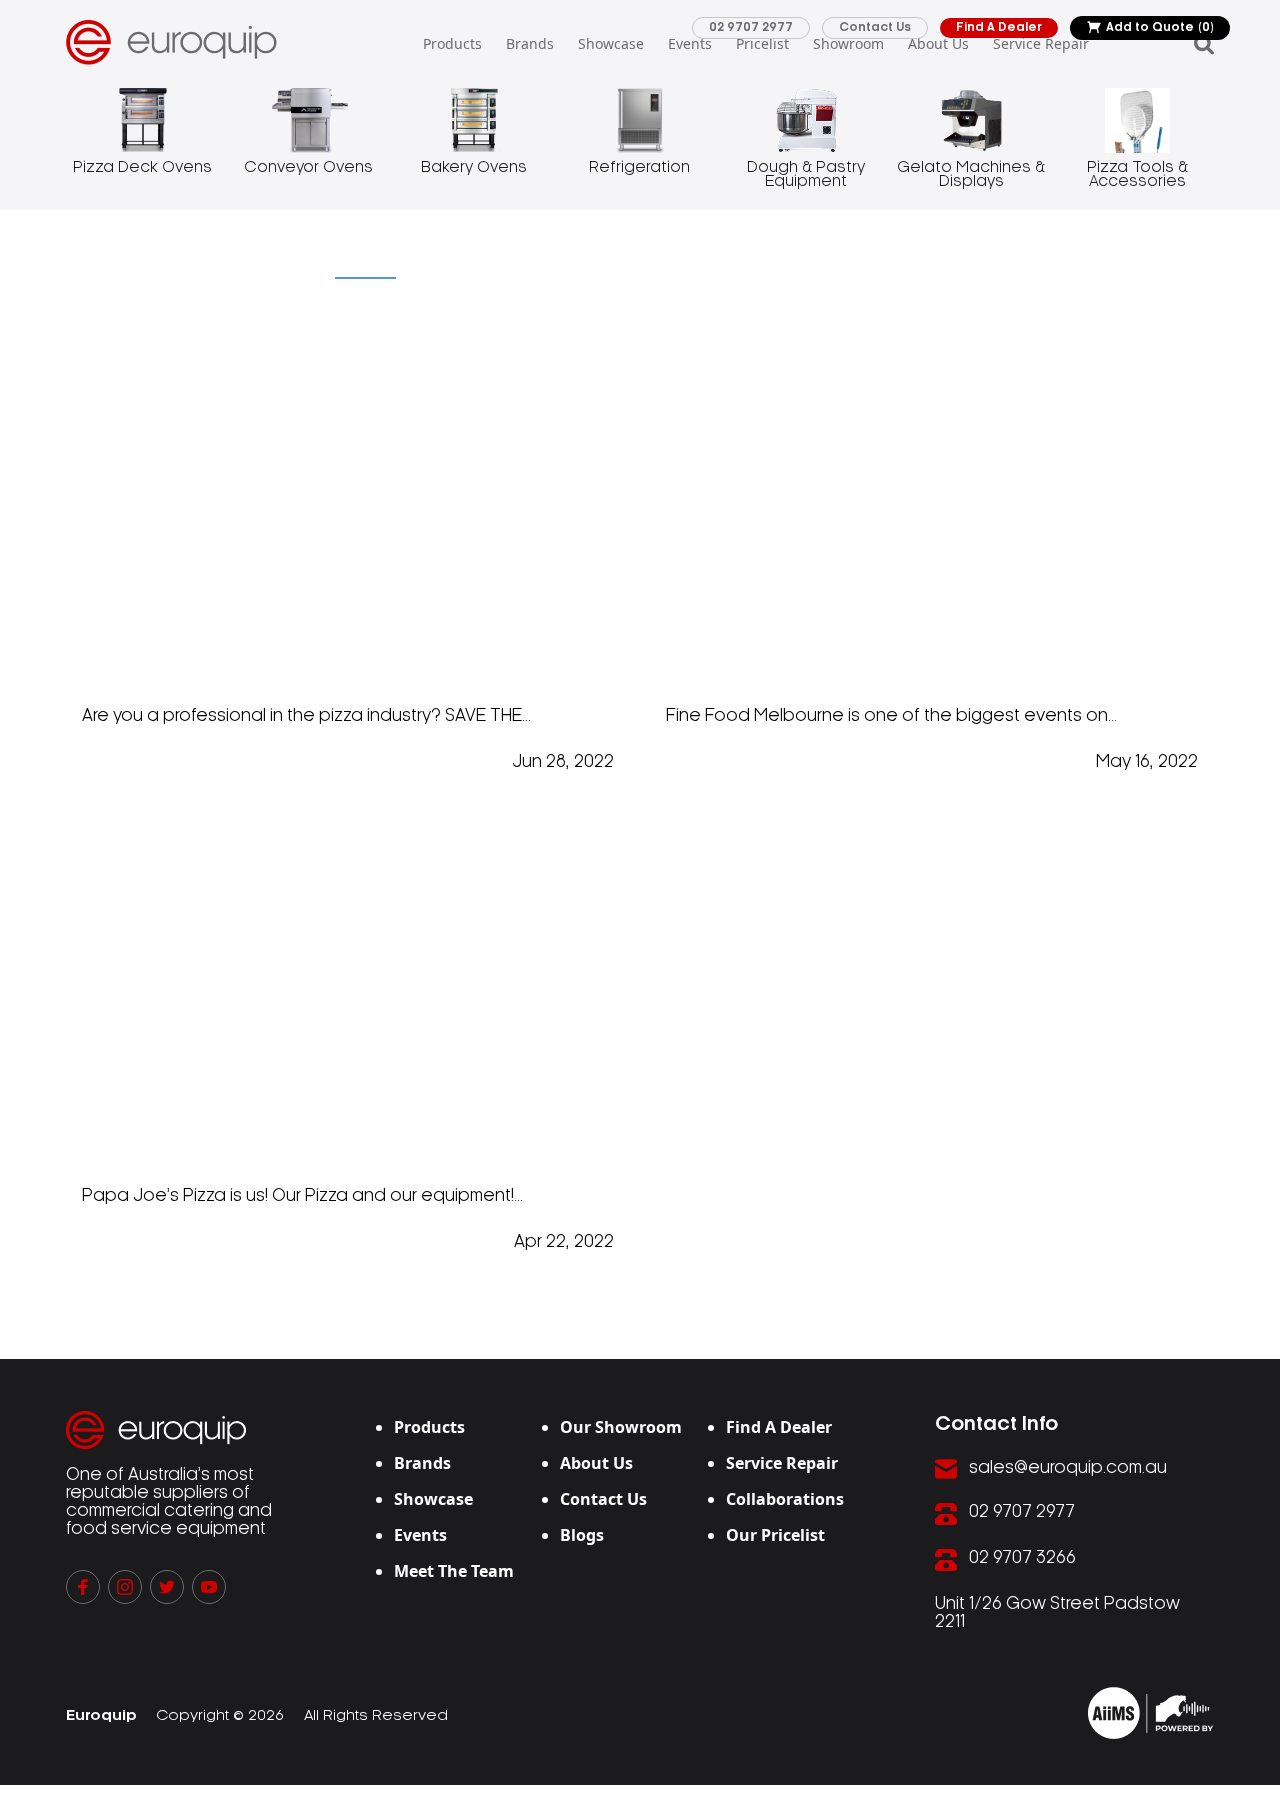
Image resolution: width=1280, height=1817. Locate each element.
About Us (938, 43)
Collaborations (785, 1499)
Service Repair (1041, 43)
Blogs (582, 1535)
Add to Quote (1160, 27)
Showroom (848, 43)
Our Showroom (621, 1427)
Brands (530, 43)
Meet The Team (454, 1571)
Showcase (611, 43)
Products (452, 43)
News (269, 264)
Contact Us (875, 27)
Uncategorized (135, 264)
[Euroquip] (1150, 1713)
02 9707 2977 (751, 27)
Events (690, 43)
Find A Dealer (999, 27)
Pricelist (762, 43)
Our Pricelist (775, 1535)
